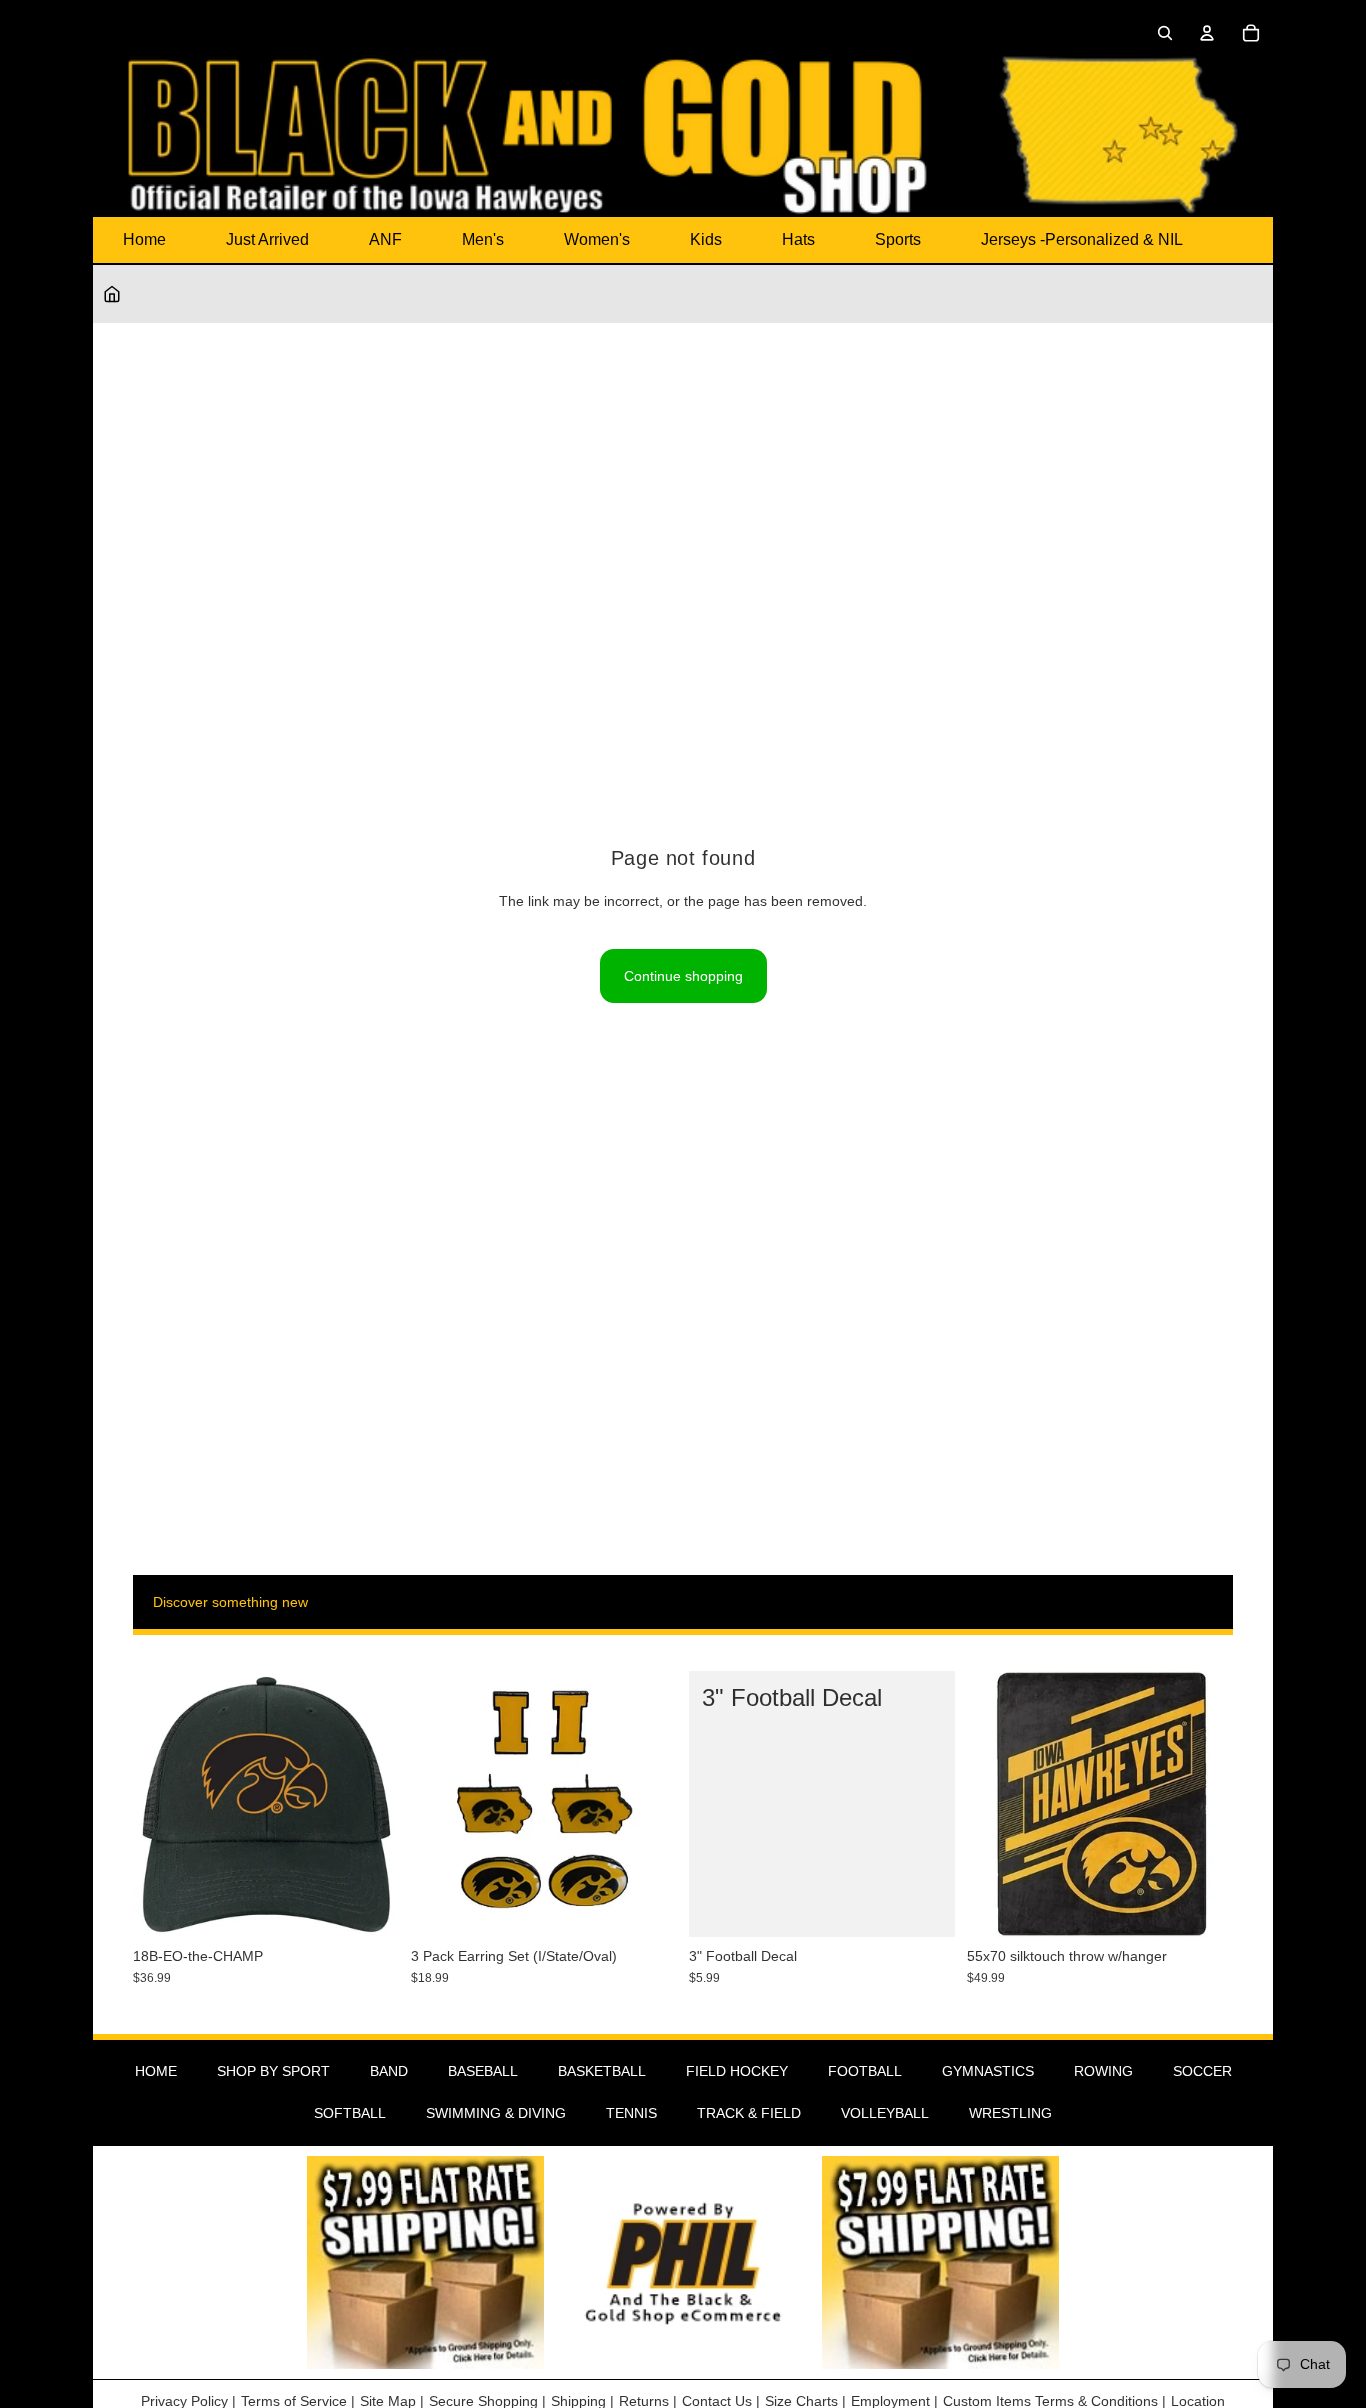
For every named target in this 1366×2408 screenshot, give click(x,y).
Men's (483, 239)
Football (865, 2071)
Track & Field (749, 2113)
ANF (385, 239)
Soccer (1202, 2071)
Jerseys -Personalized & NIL (1082, 239)
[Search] (1165, 33)
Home (144, 239)
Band (389, 2071)
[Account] (1207, 33)
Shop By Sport (273, 2071)
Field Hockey (737, 2071)
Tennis (631, 2113)
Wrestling (1010, 2113)
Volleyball (885, 2113)
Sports (898, 239)
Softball (350, 2113)
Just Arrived (267, 239)
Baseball (483, 2071)
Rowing (1103, 2071)
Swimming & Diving (496, 2113)
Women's (597, 239)
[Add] (368, 1906)
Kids (706, 239)
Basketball (602, 2071)
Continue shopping (683, 976)
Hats (798, 239)
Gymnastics (988, 2071)
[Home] (112, 294)
